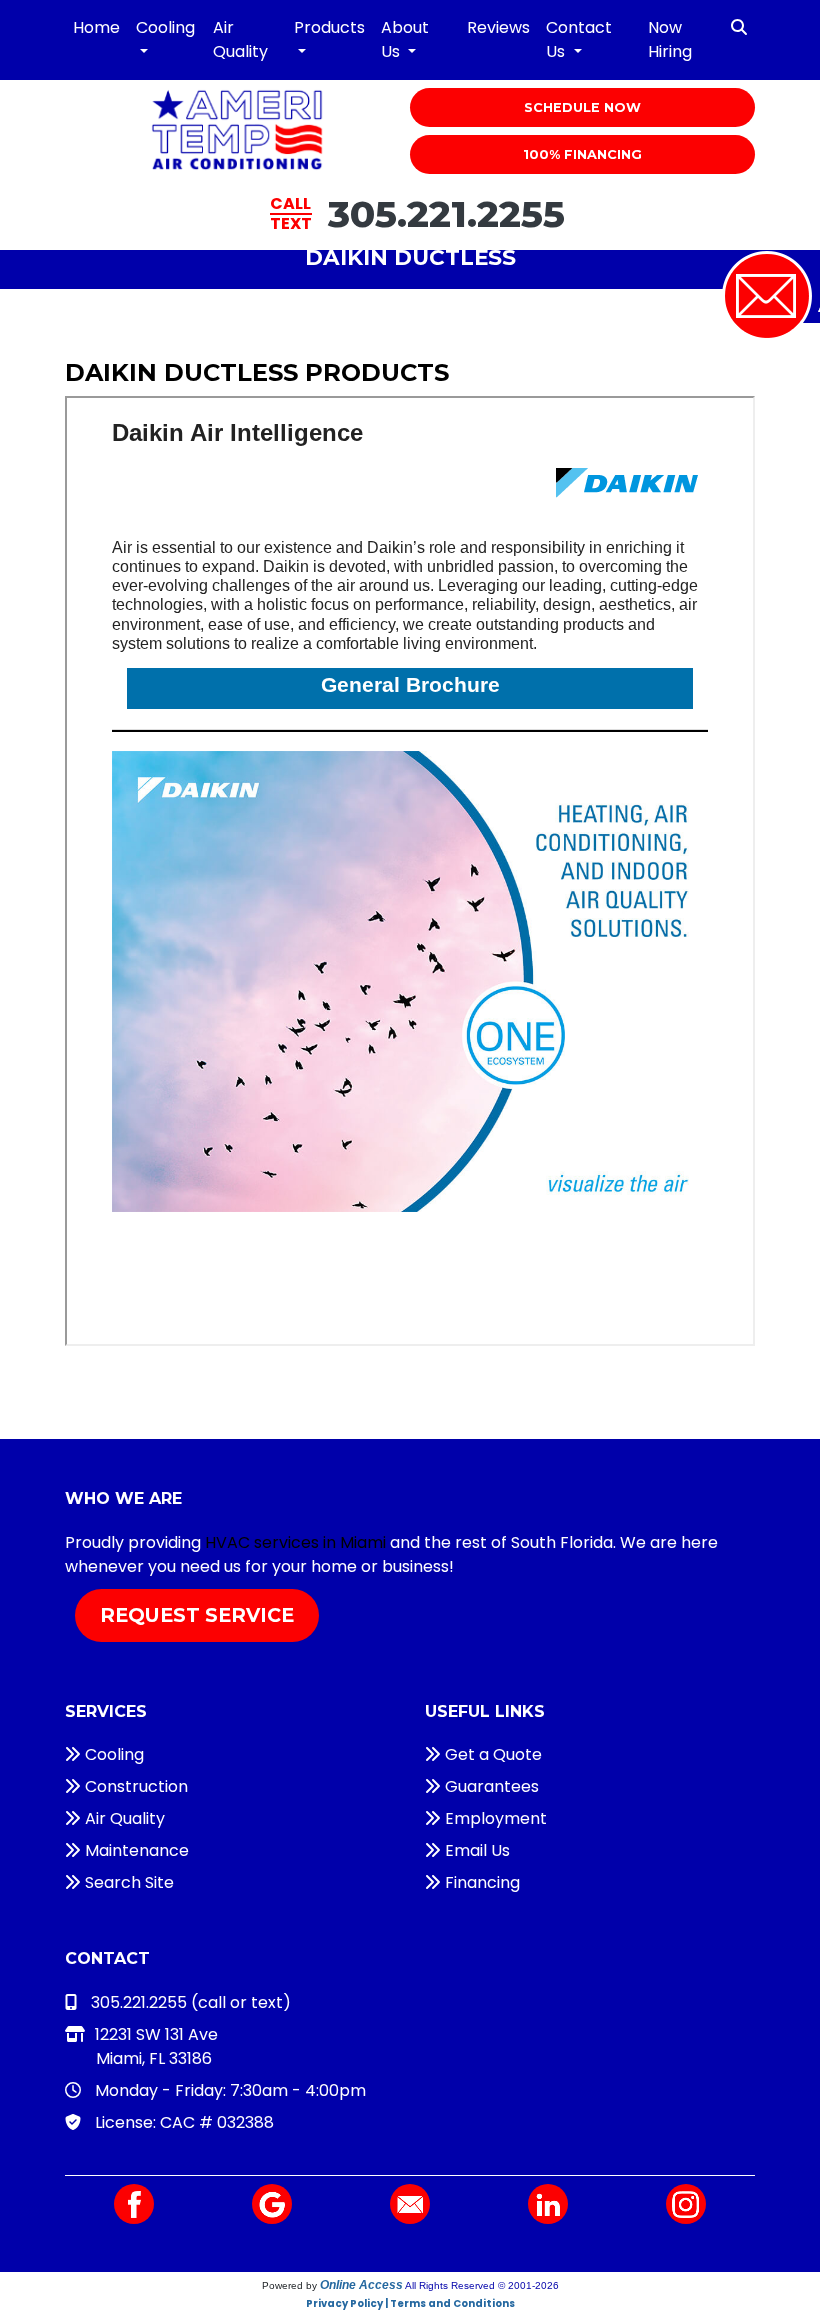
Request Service (197, 1615)
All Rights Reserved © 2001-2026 (482, 2285)
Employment (494, 1818)
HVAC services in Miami (295, 1542)
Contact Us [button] (579, 39)
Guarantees (490, 1786)
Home (96, 27)
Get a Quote (491, 1754)
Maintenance (135, 1850)
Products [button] (329, 27)
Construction (134, 1786)
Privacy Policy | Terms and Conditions (410, 2303)
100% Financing (582, 154)
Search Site (127, 1882)
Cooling (112, 1754)
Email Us (475, 1850)
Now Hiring (670, 39)
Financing (480, 1882)
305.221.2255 (446, 213)
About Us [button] (405, 39)
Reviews (498, 27)
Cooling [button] (165, 27)
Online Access (361, 2285)
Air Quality (240, 39)
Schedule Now (582, 107)
